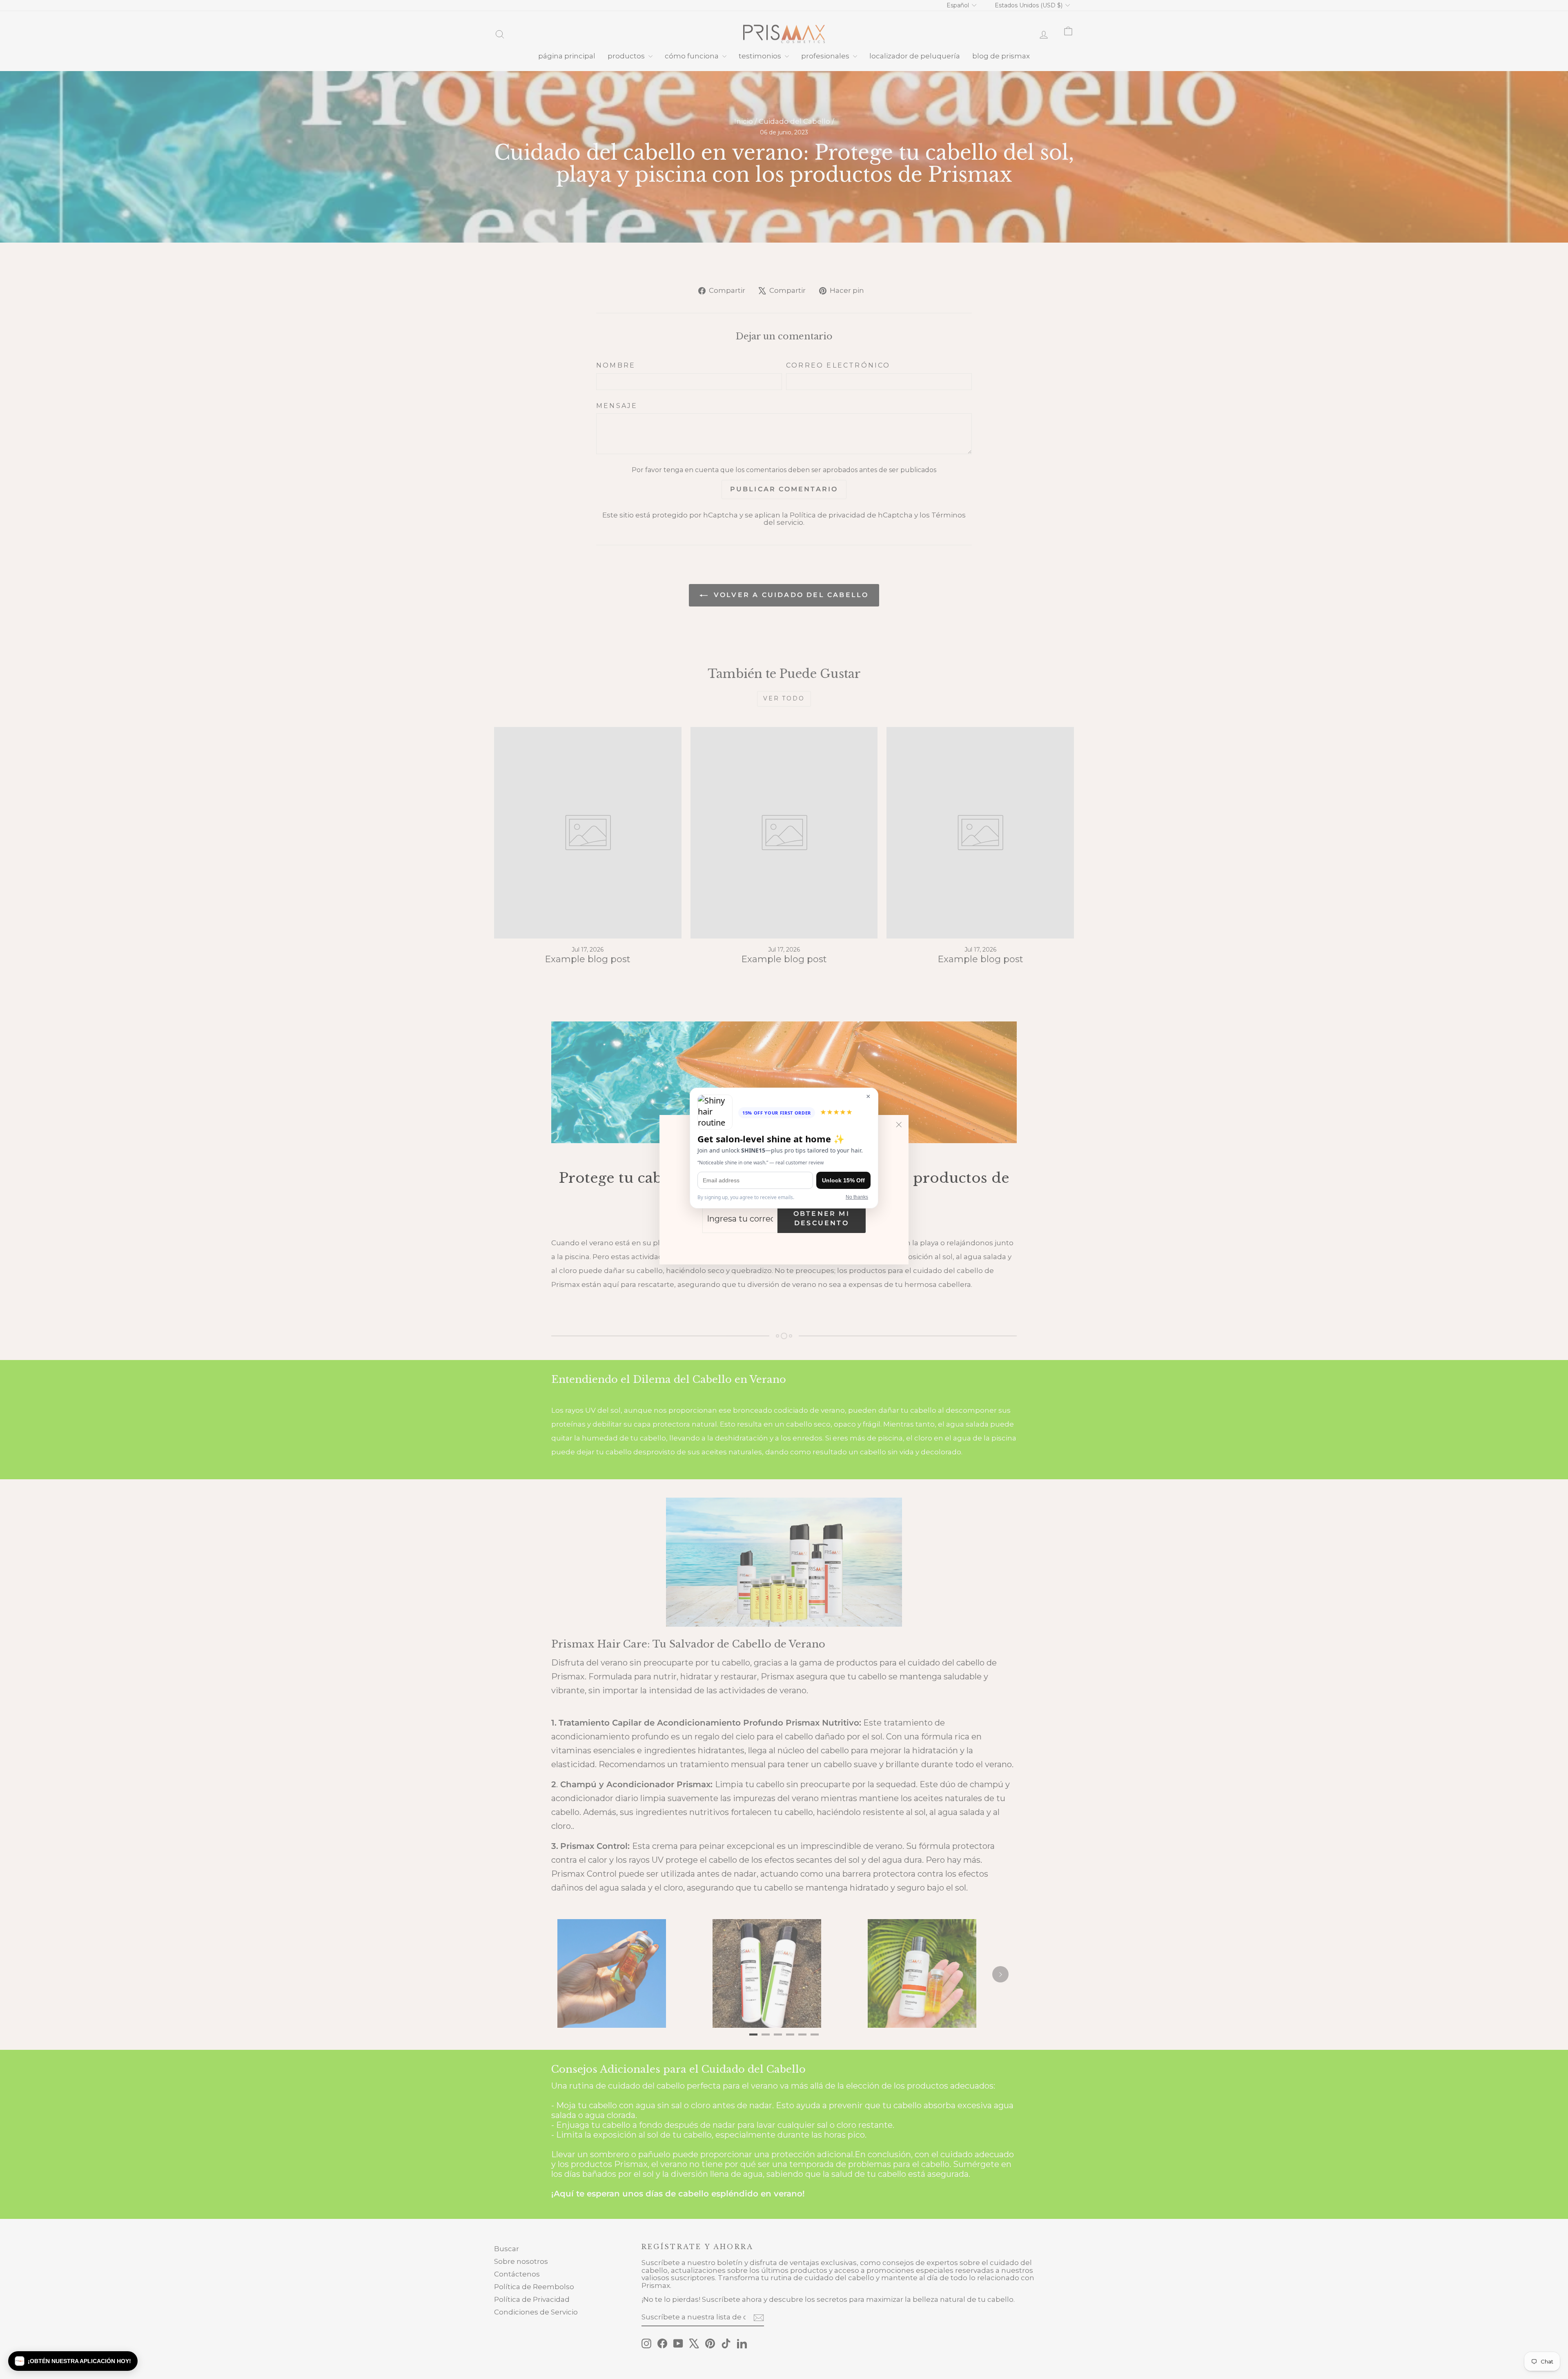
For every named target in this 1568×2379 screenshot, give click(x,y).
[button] (73, 2361)
